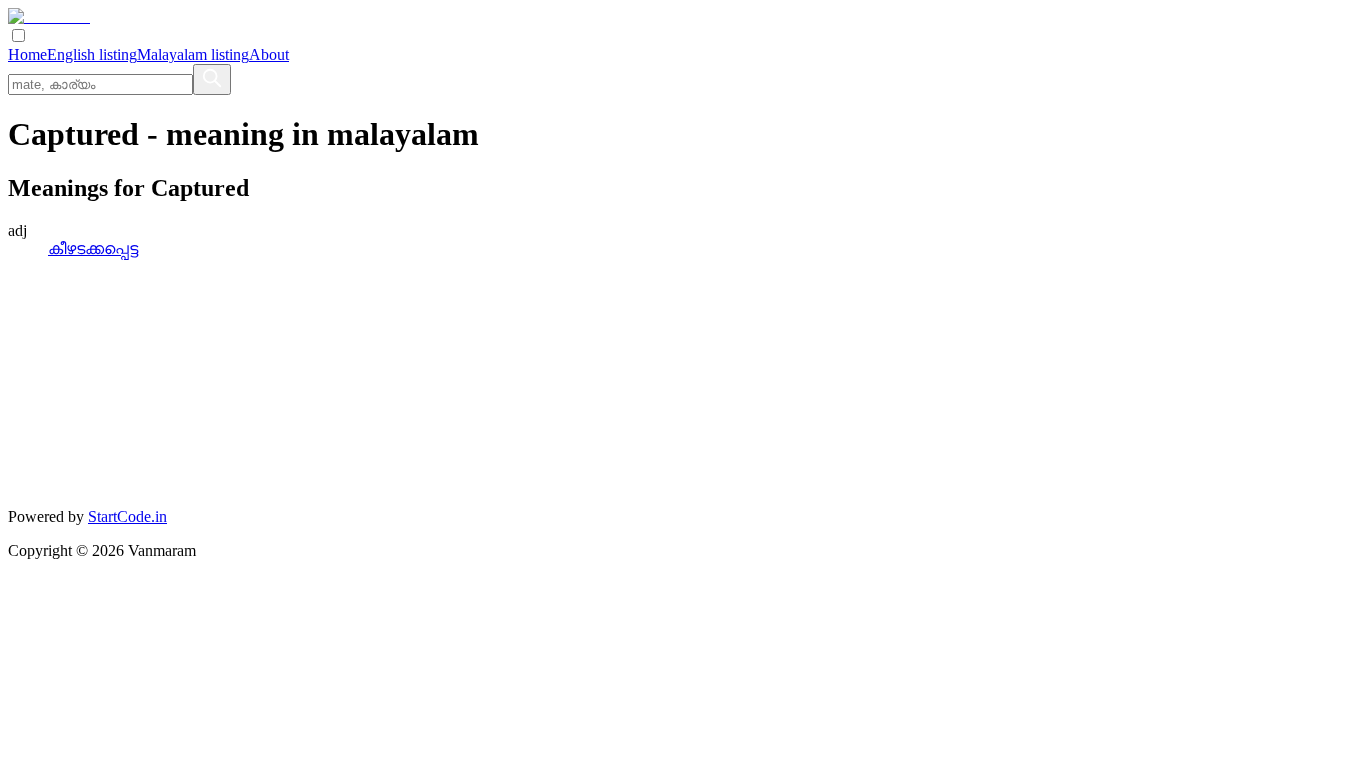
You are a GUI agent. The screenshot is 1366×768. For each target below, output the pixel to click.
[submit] (212, 79)
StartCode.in (127, 516)
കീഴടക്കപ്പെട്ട (93, 248)
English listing (92, 54)
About (269, 54)
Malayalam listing (193, 54)
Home (27, 54)
